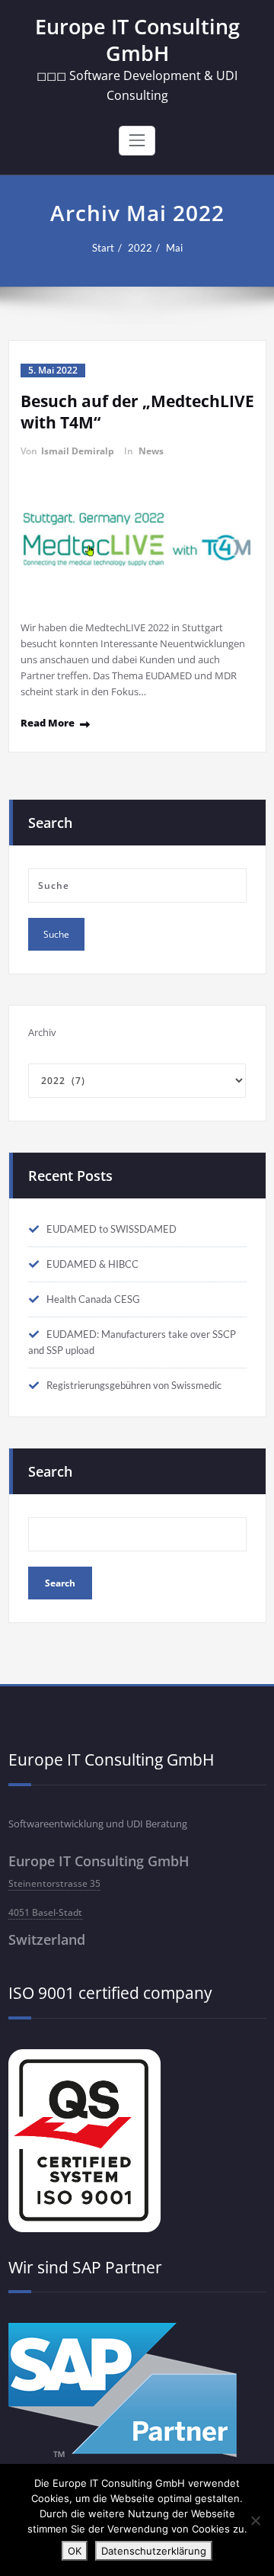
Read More (48, 723)
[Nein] (255, 2520)
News (151, 451)
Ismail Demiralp (78, 451)
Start (103, 248)
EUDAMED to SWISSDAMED (112, 1229)
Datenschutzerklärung (154, 2551)
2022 (140, 248)
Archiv (42, 1032)
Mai (174, 248)
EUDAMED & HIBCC (92, 1264)
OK (75, 2551)
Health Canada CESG (93, 1299)
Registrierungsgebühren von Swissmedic (134, 1385)
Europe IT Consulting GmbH (137, 40)
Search (50, 1471)
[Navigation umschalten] (137, 140)
